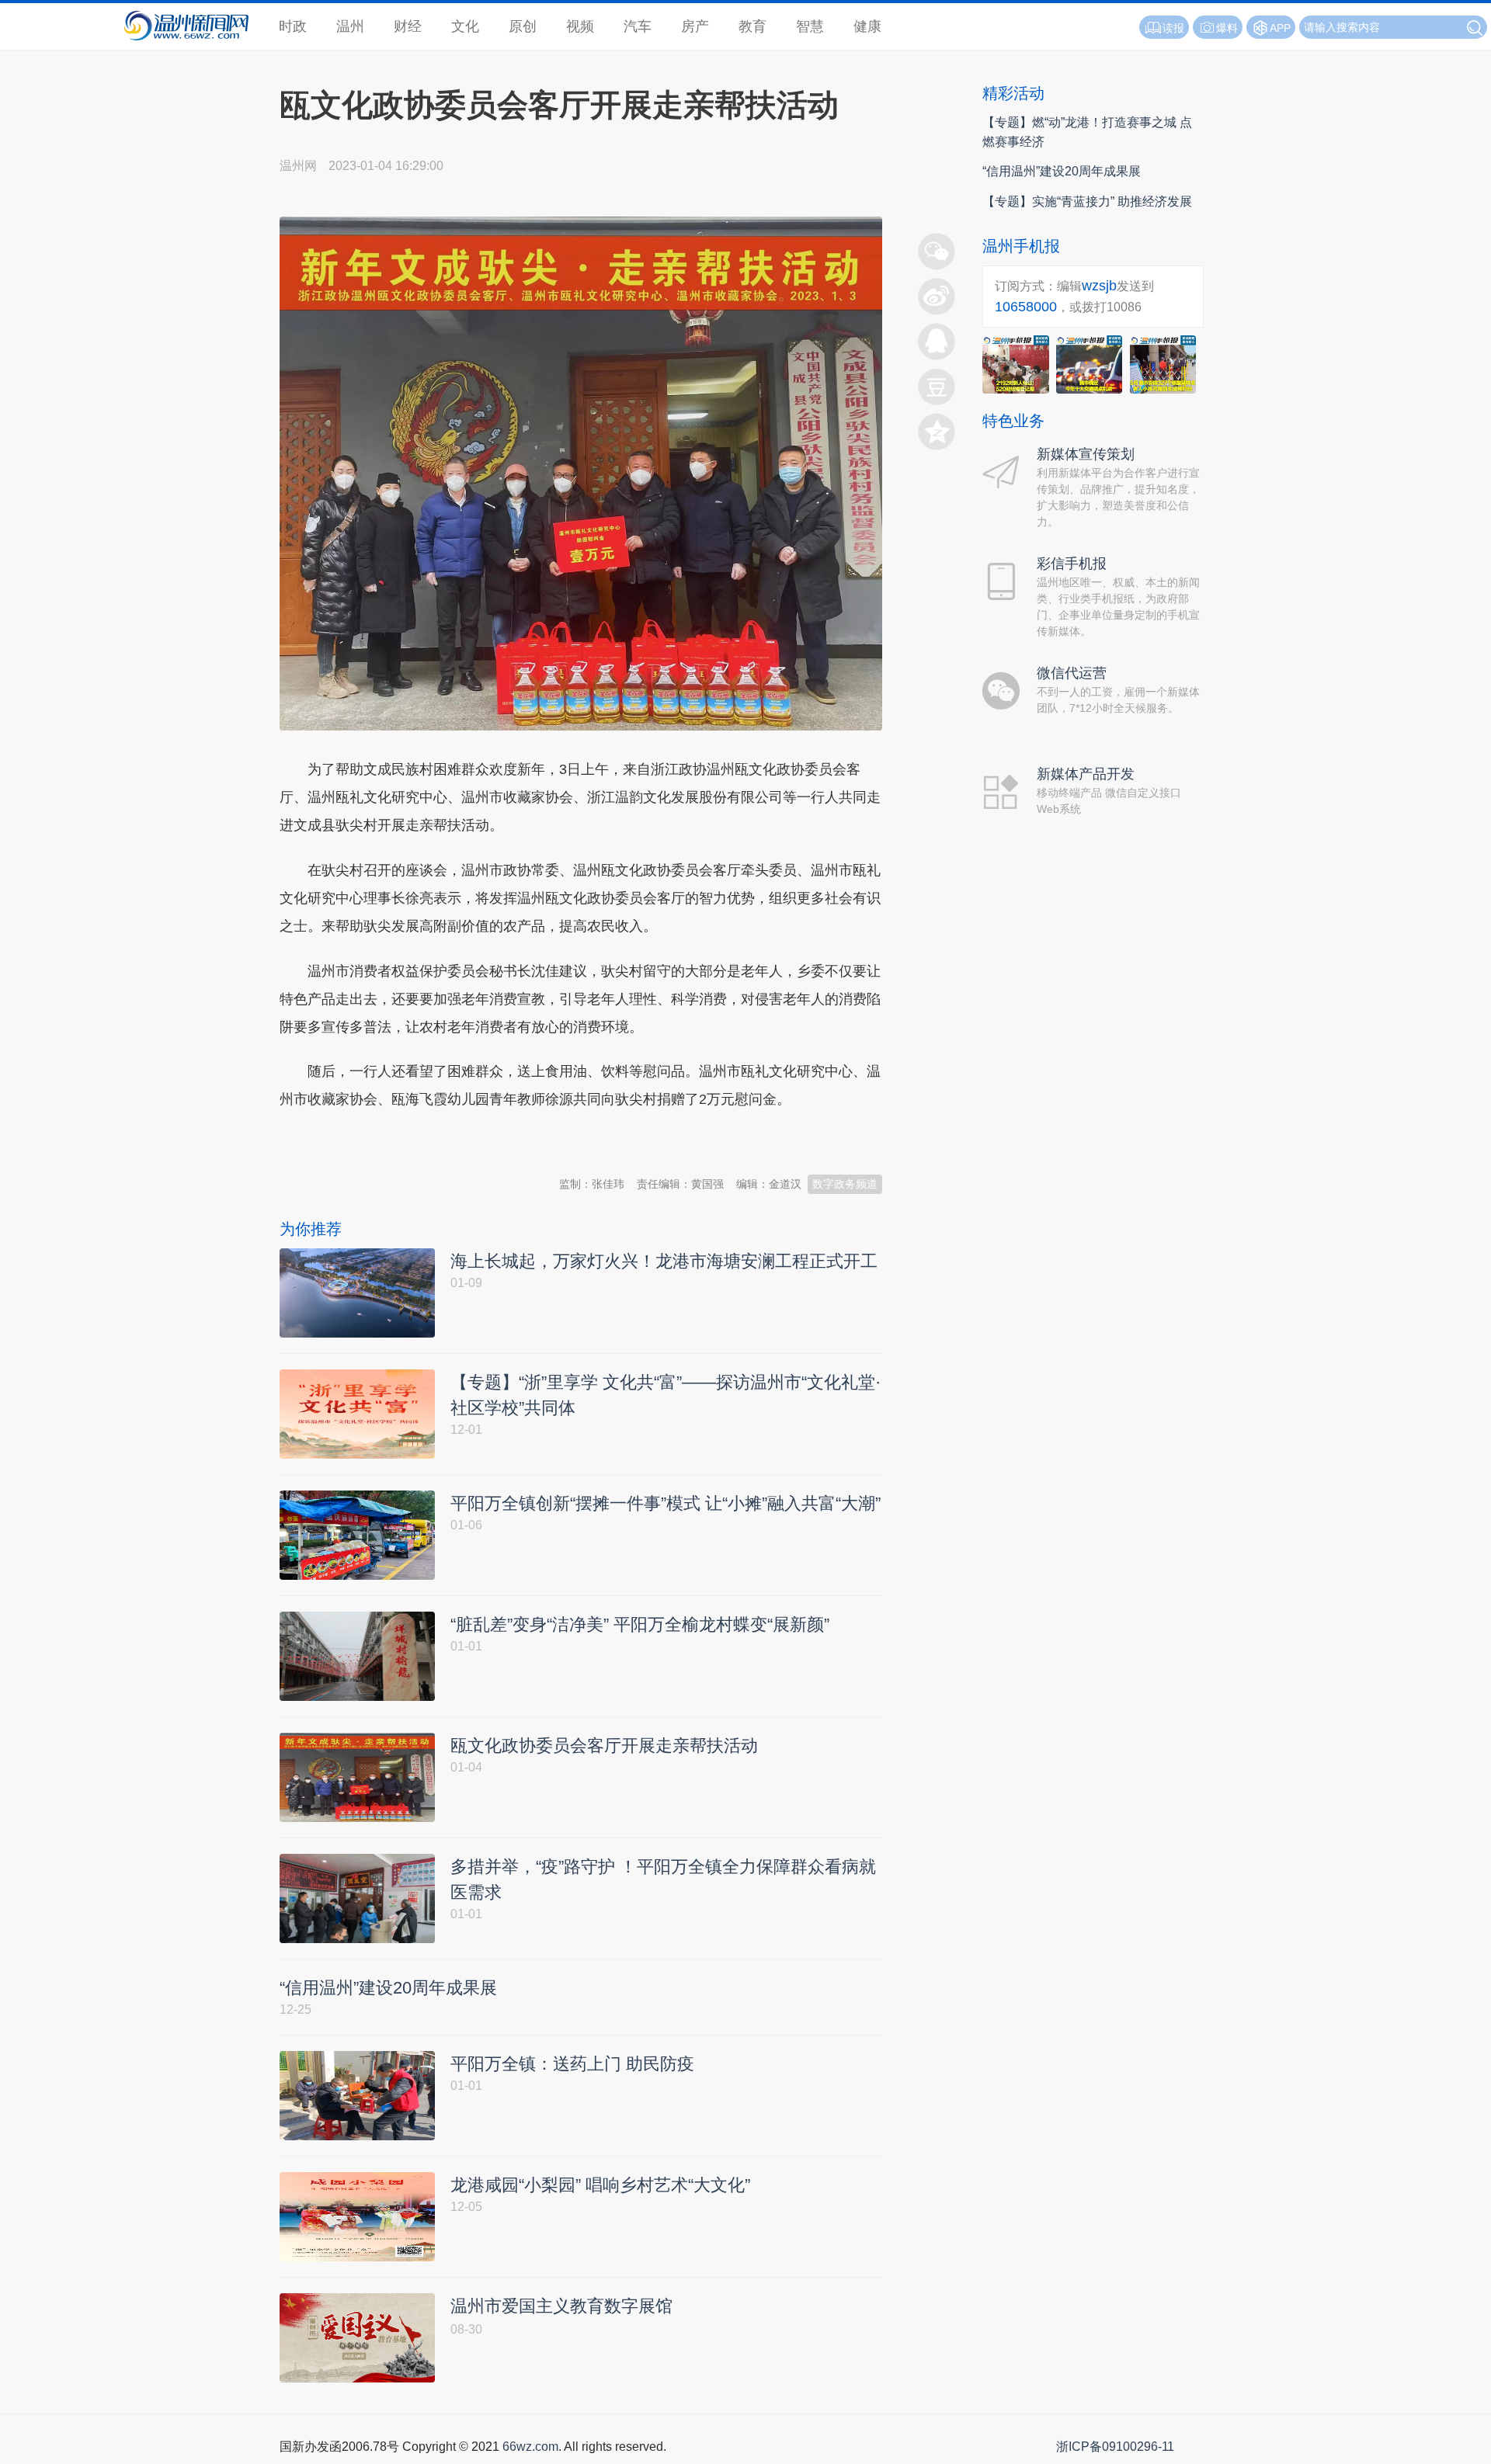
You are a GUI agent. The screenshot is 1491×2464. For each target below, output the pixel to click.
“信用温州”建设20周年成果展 (1062, 171)
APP (1280, 28)
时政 (293, 26)
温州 (350, 26)
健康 (867, 26)
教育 (752, 26)
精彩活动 (1013, 93)
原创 (523, 26)
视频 (580, 26)
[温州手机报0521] (1016, 364)
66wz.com (530, 2447)
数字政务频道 (845, 1184)
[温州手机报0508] (1090, 364)
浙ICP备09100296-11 (1115, 2447)
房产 (695, 26)
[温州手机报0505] (1163, 364)
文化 (465, 26)
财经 (408, 26)
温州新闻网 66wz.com (418, 1144)
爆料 (1227, 28)
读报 (1173, 28)
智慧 (810, 26)
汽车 (638, 26)
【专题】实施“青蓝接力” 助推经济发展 (1087, 201)
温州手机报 (1021, 246)
